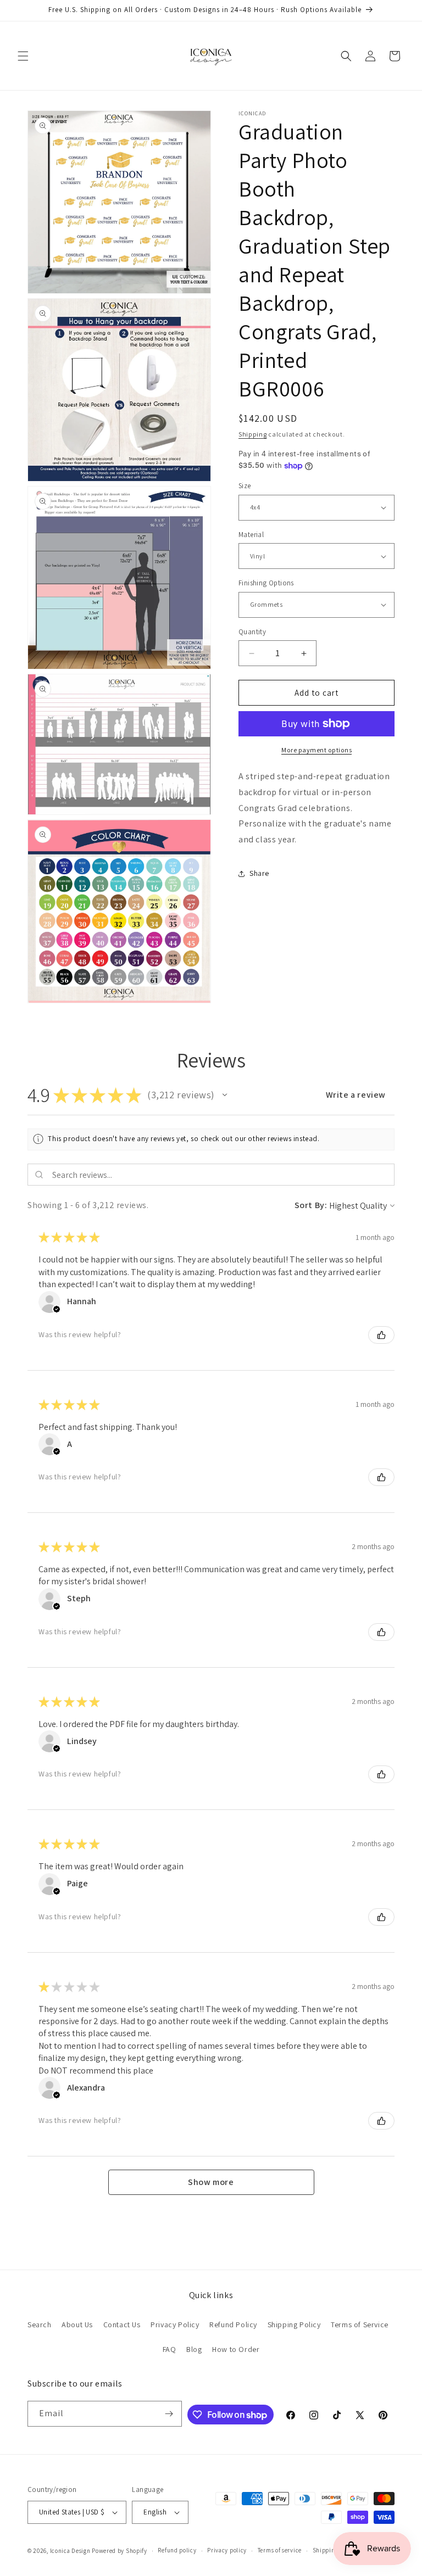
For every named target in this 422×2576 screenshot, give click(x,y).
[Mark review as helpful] (381, 1335)
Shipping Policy (294, 2324)
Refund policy (177, 2550)
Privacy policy (227, 2550)
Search (40, 2324)
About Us (77, 2324)
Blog (194, 2349)
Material (251, 535)
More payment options (316, 750)
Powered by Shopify (120, 2551)
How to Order (236, 2349)
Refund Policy (233, 2324)
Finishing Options (266, 583)
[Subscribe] (169, 2414)
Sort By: (311, 1205)
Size (245, 486)
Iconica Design (70, 2551)
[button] (23, 56)
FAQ (170, 2349)
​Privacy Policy (175, 2324)
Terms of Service (360, 2324)
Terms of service (280, 2550)
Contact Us (122, 2324)
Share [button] (259, 873)
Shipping (253, 434)
